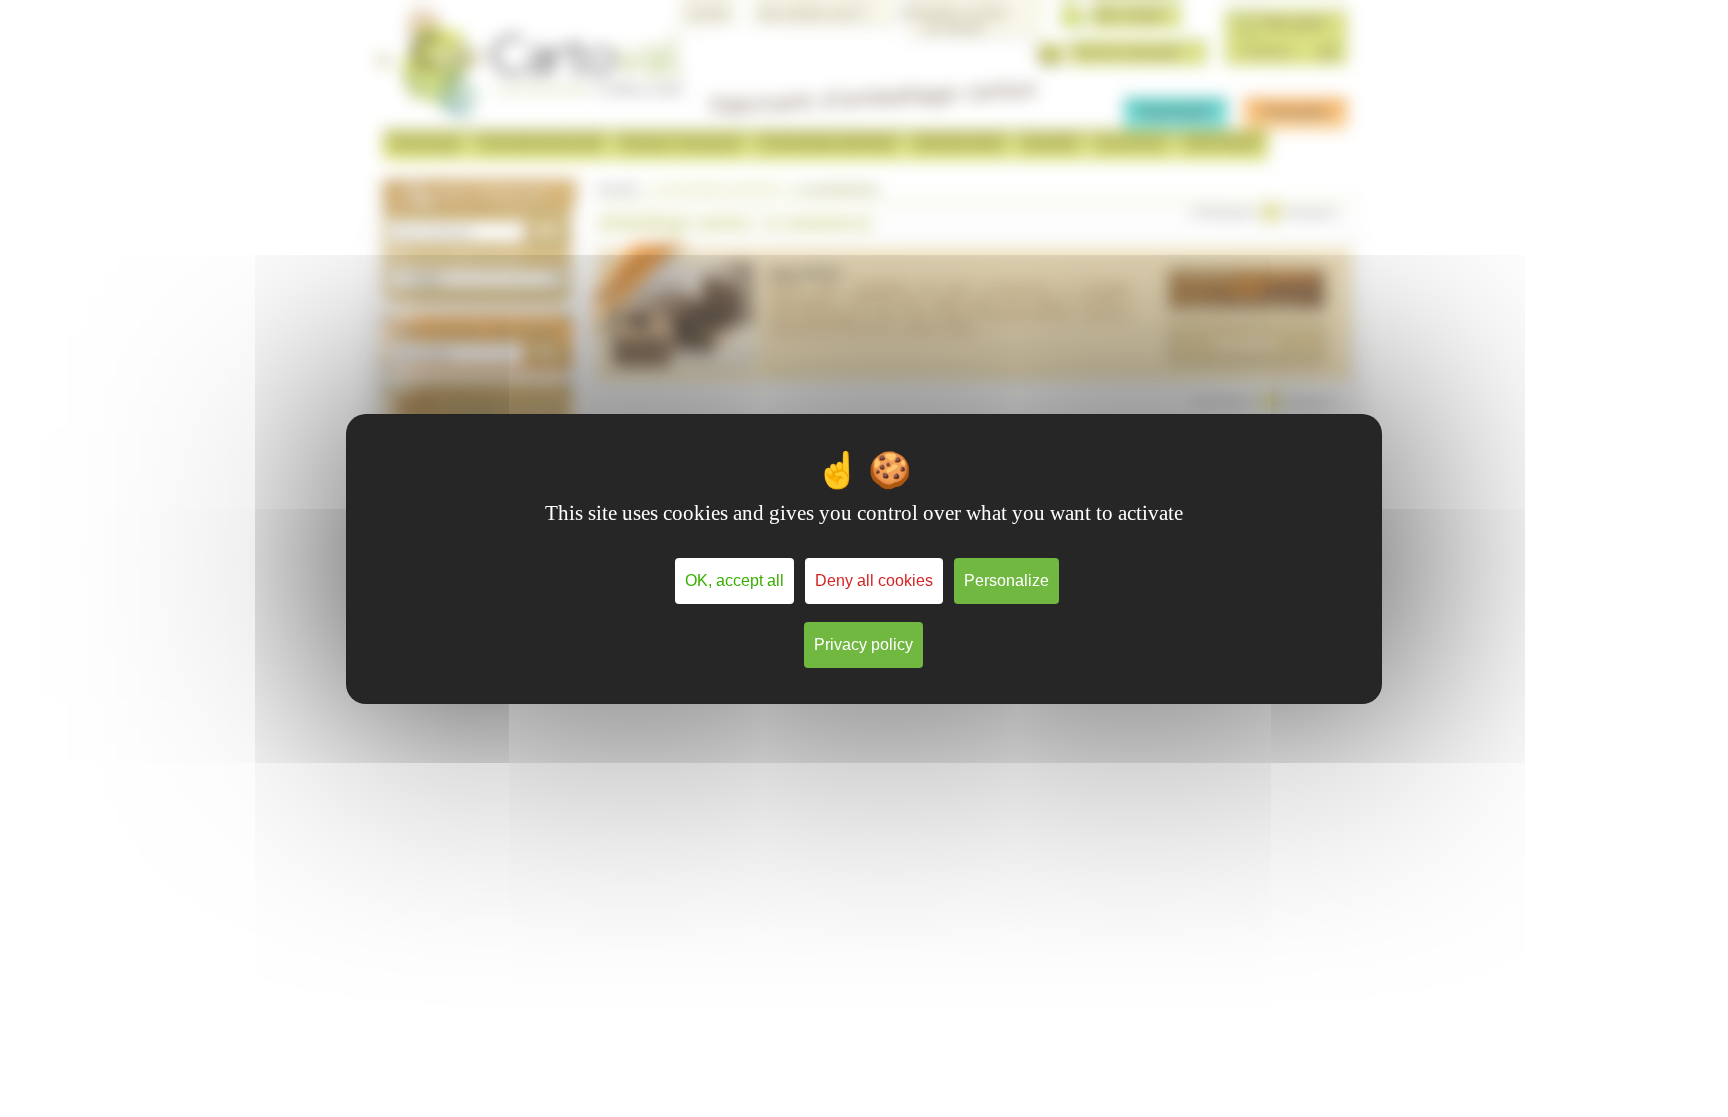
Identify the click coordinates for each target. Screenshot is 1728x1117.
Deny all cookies (874, 580)
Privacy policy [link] (863, 644)
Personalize (1006, 580)
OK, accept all (734, 580)
